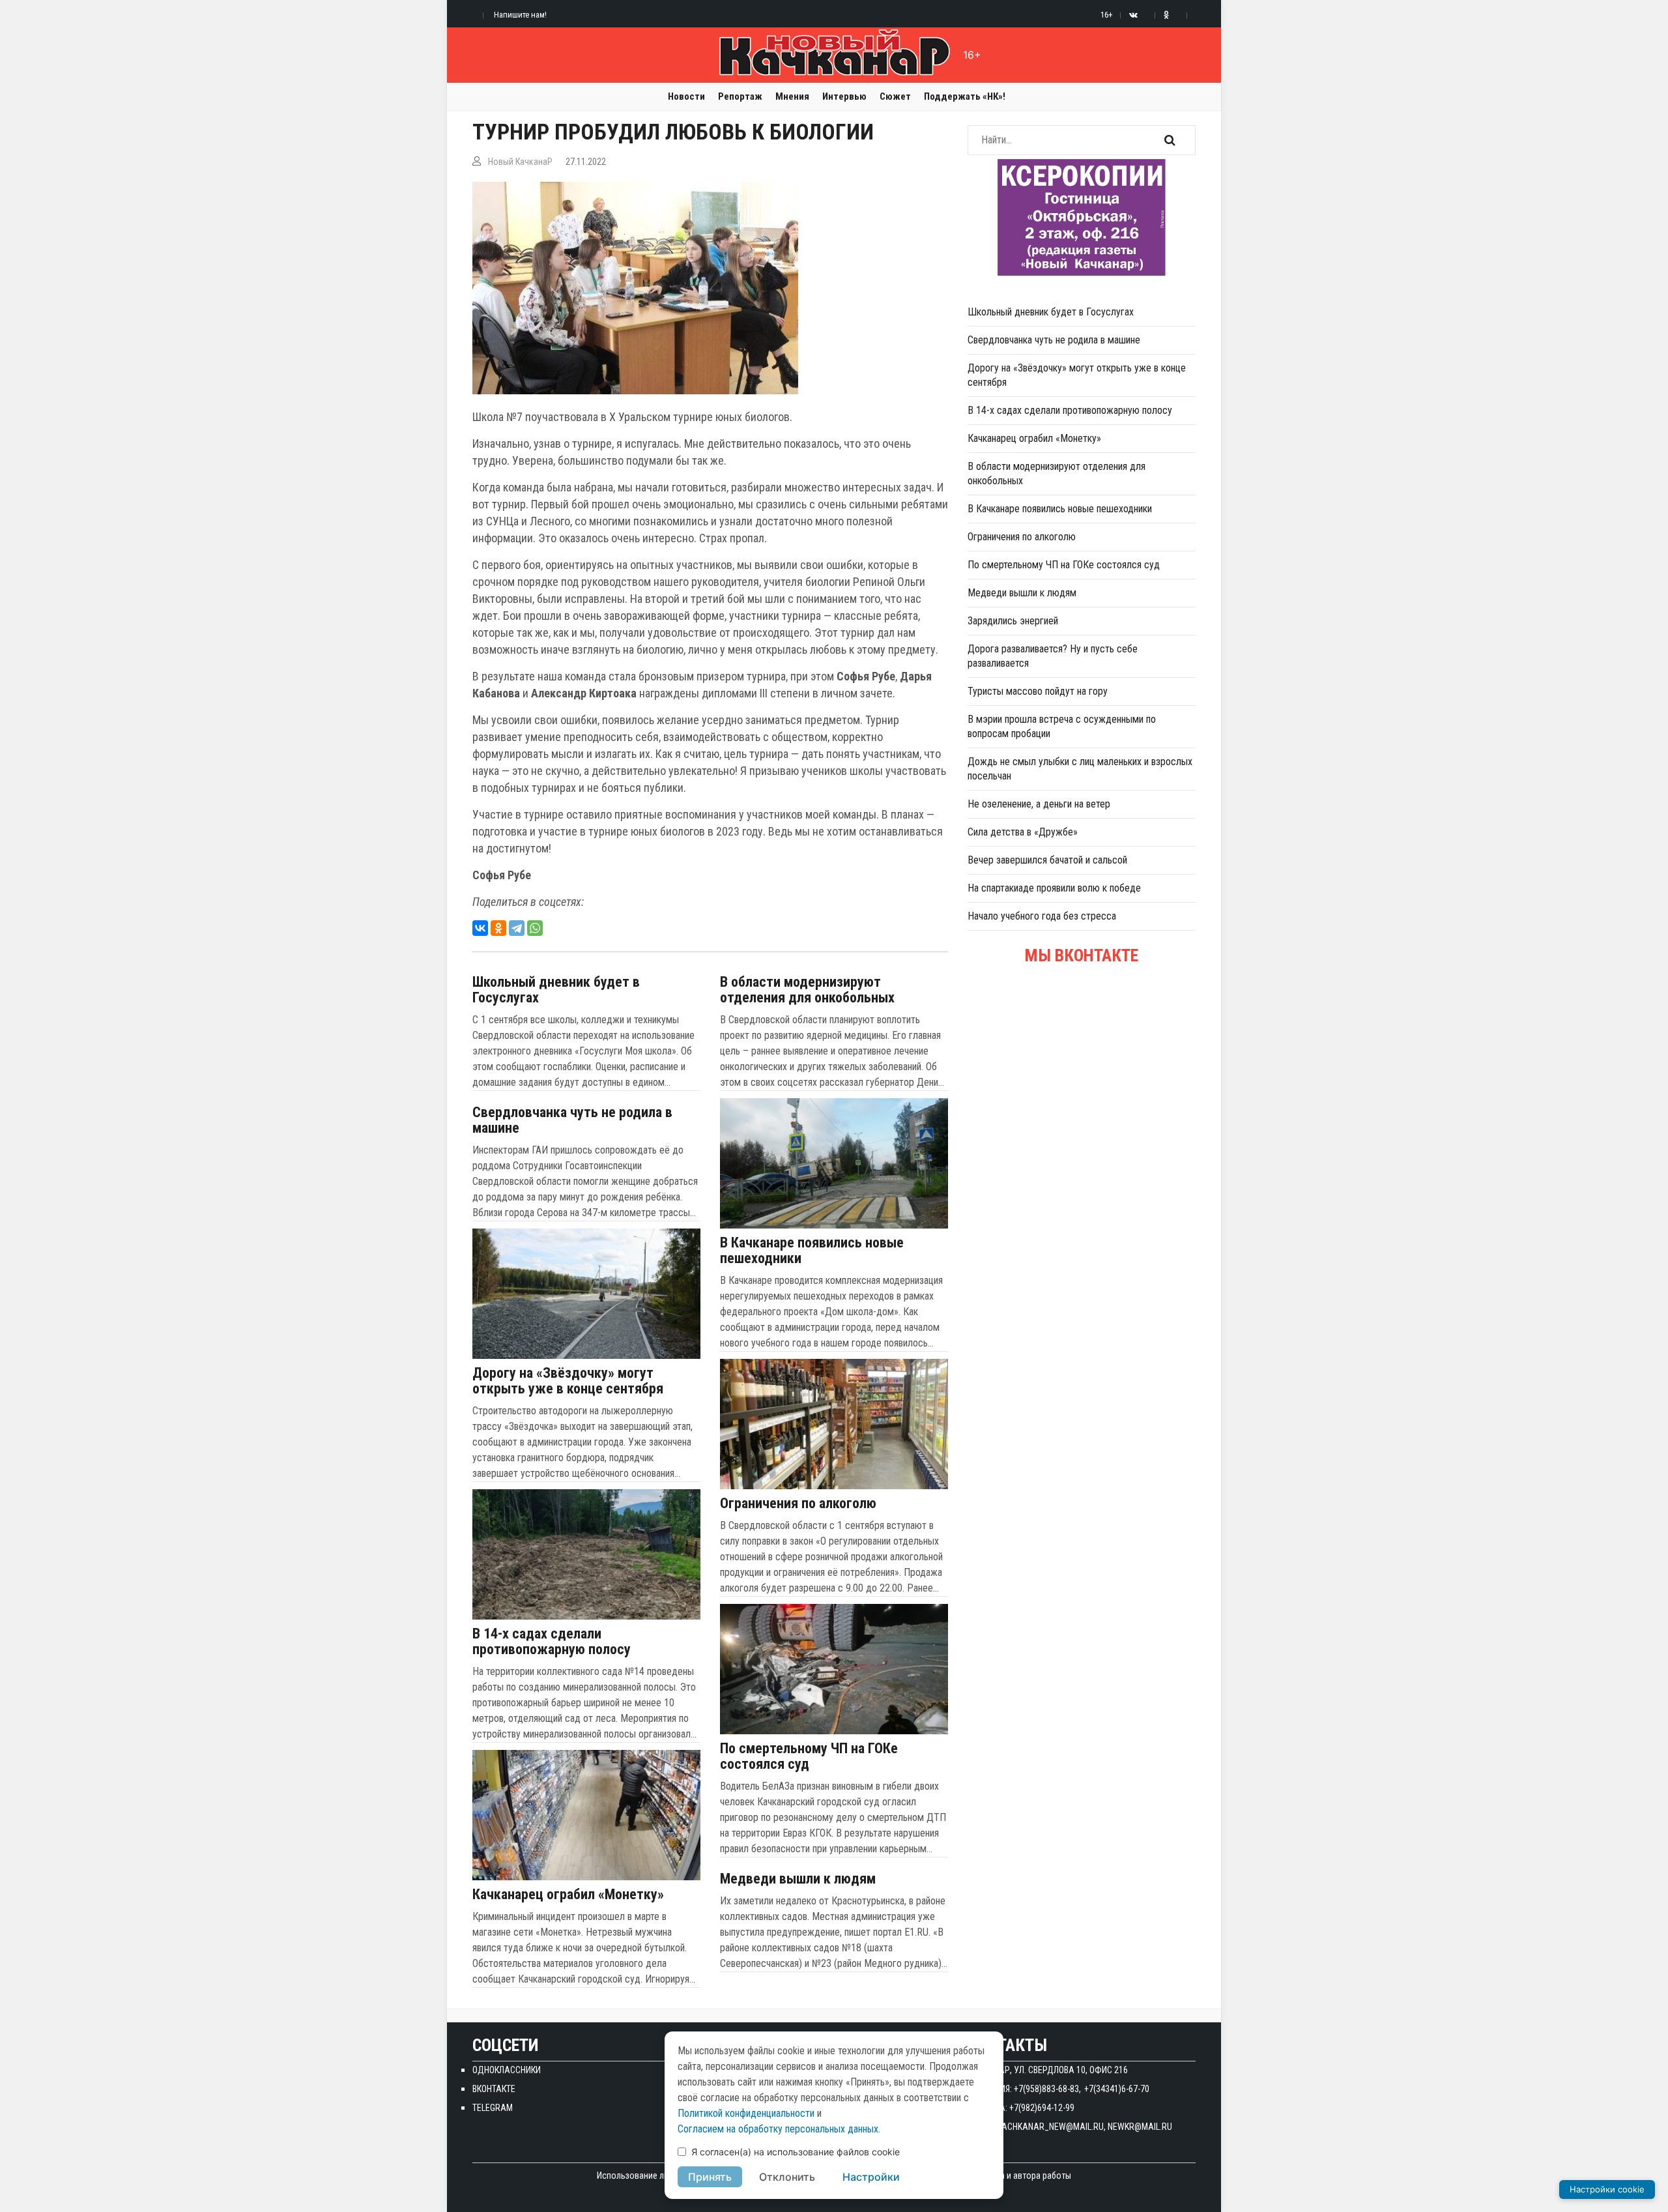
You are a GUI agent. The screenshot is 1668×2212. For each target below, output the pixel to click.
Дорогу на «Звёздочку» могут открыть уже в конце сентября (568, 1381)
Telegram (493, 2108)
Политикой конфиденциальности (746, 2113)
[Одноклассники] (498, 928)
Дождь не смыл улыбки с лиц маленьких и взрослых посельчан (1080, 769)
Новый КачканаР (520, 162)
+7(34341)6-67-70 (1117, 2089)
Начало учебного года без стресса (1042, 916)
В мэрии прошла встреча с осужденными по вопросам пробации (1062, 726)
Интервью (844, 96)
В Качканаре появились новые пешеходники (812, 1251)
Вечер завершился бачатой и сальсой (1047, 860)
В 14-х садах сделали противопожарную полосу (552, 1642)
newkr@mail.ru (1140, 2127)
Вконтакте (494, 2089)
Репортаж (740, 96)
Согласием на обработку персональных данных (778, 2129)
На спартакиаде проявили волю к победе (1054, 888)
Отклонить (787, 2177)
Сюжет (895, 96)
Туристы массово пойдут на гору (1038, 691)
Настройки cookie (1607, 2189)
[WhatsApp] (535, 928)
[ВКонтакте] (480, 928)
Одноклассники (507, 2070)
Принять (710, 2177)
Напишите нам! (520, 15)
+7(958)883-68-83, (1047, 2089)
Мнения (792, 96)
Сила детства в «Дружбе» (1023, 832)
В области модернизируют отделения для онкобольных (807, 990)
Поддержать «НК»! (965, 96)
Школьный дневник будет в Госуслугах (556, 990)
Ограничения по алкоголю (798, 1504)
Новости (686, 96)
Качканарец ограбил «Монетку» (568, 1895)
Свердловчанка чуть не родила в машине (572, 1120)
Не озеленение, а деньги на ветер (1039, 804)
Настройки (871, 2177)
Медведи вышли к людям (798, 1879)
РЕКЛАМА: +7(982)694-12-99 (1021, 2108)
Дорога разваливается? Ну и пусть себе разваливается (1053, 656)
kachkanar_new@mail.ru (1050, 2127)
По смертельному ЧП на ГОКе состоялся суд (809, 1756)
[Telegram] (517, 928)
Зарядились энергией (1013, 621)
